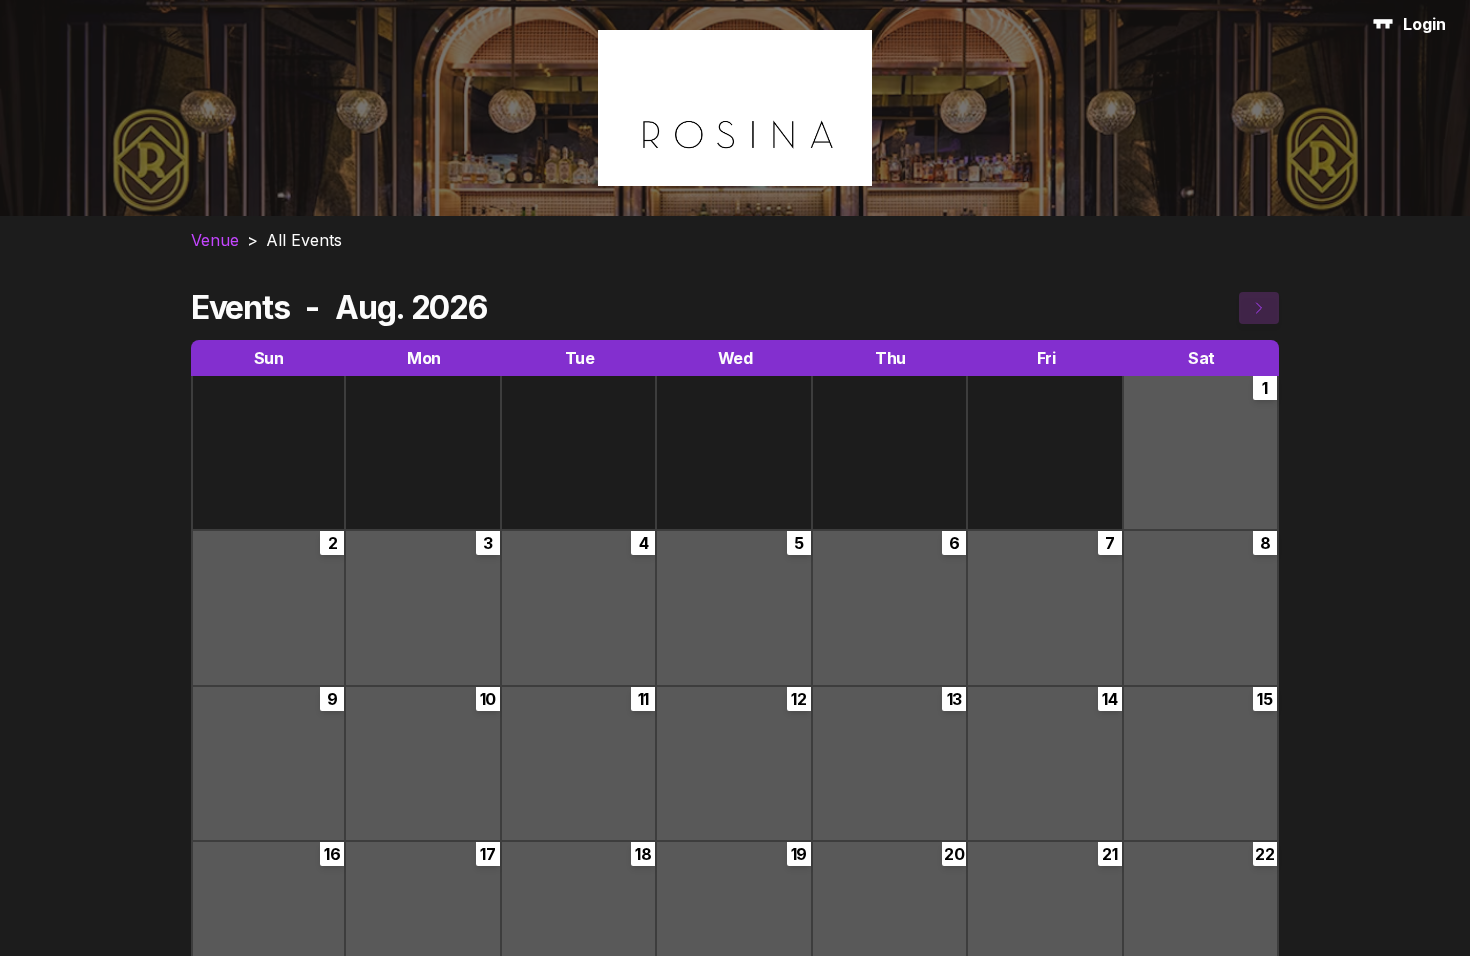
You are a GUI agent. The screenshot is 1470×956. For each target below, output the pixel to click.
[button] (1259, 308)
